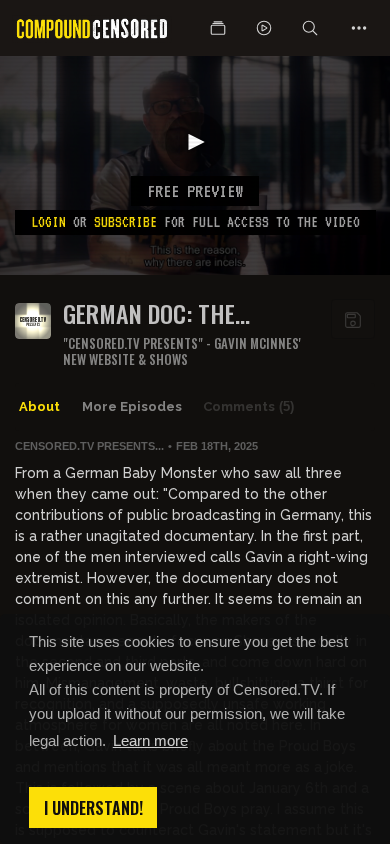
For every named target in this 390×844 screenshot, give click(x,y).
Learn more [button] (150, 740)
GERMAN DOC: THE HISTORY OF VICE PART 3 (180, 313)
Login (48, 222)
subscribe (125, 222)
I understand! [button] (93, 808)
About (39, 406)
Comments (248, 406)
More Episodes (132, 406)
